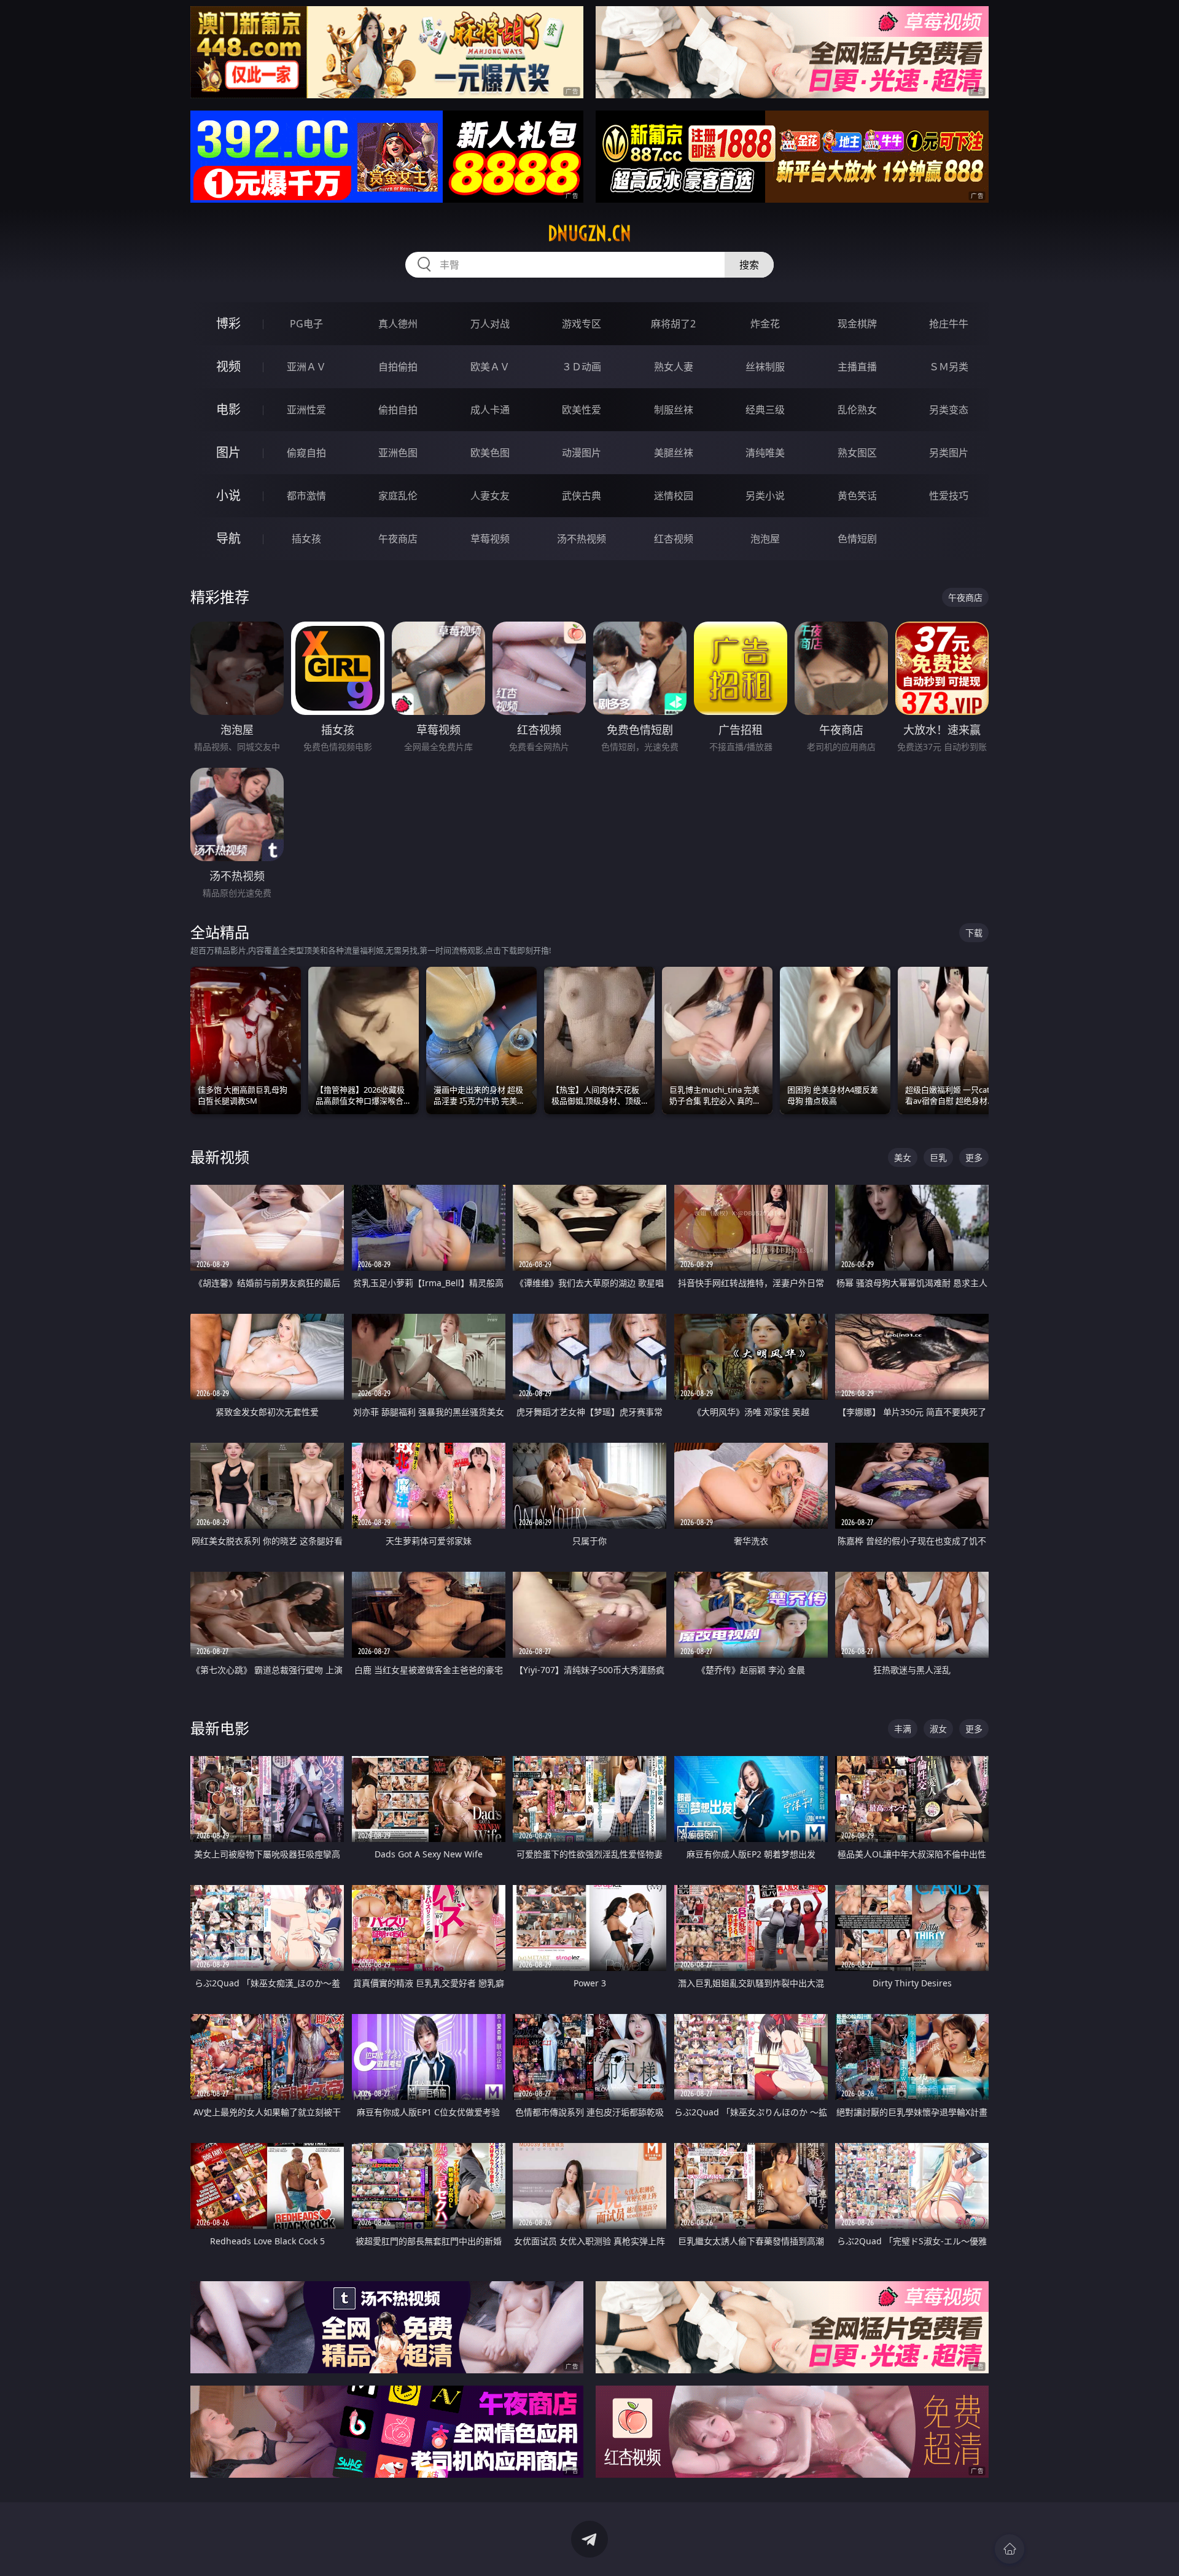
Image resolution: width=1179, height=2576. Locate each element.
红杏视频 (674, 539)
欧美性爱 (582, 410)
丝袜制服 (765, 367)
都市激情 (306, 496)
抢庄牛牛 (949, 324)
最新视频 (220, 1157)
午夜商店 (398, 539)
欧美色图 (490, 453)
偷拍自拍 (398, 410)
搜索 (749, 265)
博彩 (228, 323)
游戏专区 (582, 324)
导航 (228, 538)
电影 (228, 409)
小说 (228, 495)
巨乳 (938, 1157)
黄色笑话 (857, 496)
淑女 (938, 1729)
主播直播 (857, 367)
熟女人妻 (674, 367)
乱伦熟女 (857, 410)
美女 (903, 1157)
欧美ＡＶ (490, 367)
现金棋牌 (857, 324)
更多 (974, 1157)
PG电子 (306, 324)
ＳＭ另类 (949, 367)
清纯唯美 (765, 453)
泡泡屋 (765, 539)
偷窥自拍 (306, 453)
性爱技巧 (949, 496)
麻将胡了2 (673, 324)
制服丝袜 (674, 410)
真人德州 (398, 324)
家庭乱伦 (398, 496)
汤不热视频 (582, 539)
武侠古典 (582, 496)
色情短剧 (857, 539)
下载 (974, 933)
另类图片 (949, 453)
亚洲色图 (398, 453)
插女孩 (306, 539)
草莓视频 (490, 539)
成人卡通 (490, 410)
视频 (228, 366)
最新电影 (220, 1728)
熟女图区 (857, 453)
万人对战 (490, 324)
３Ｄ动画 (582, 367)
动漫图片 (582, 453)
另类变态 (949, 410)
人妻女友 (490, 496)
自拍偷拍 (398, 367)
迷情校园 (674, 496)
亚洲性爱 (306, 410)
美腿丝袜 (674, 453)
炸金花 (765, 324)
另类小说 (765, 496)
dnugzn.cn (589, 233)
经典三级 (765, 410)
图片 (228, 452)
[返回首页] (1010, 2549)
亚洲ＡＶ (306, 367)
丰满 (903, 1729)
